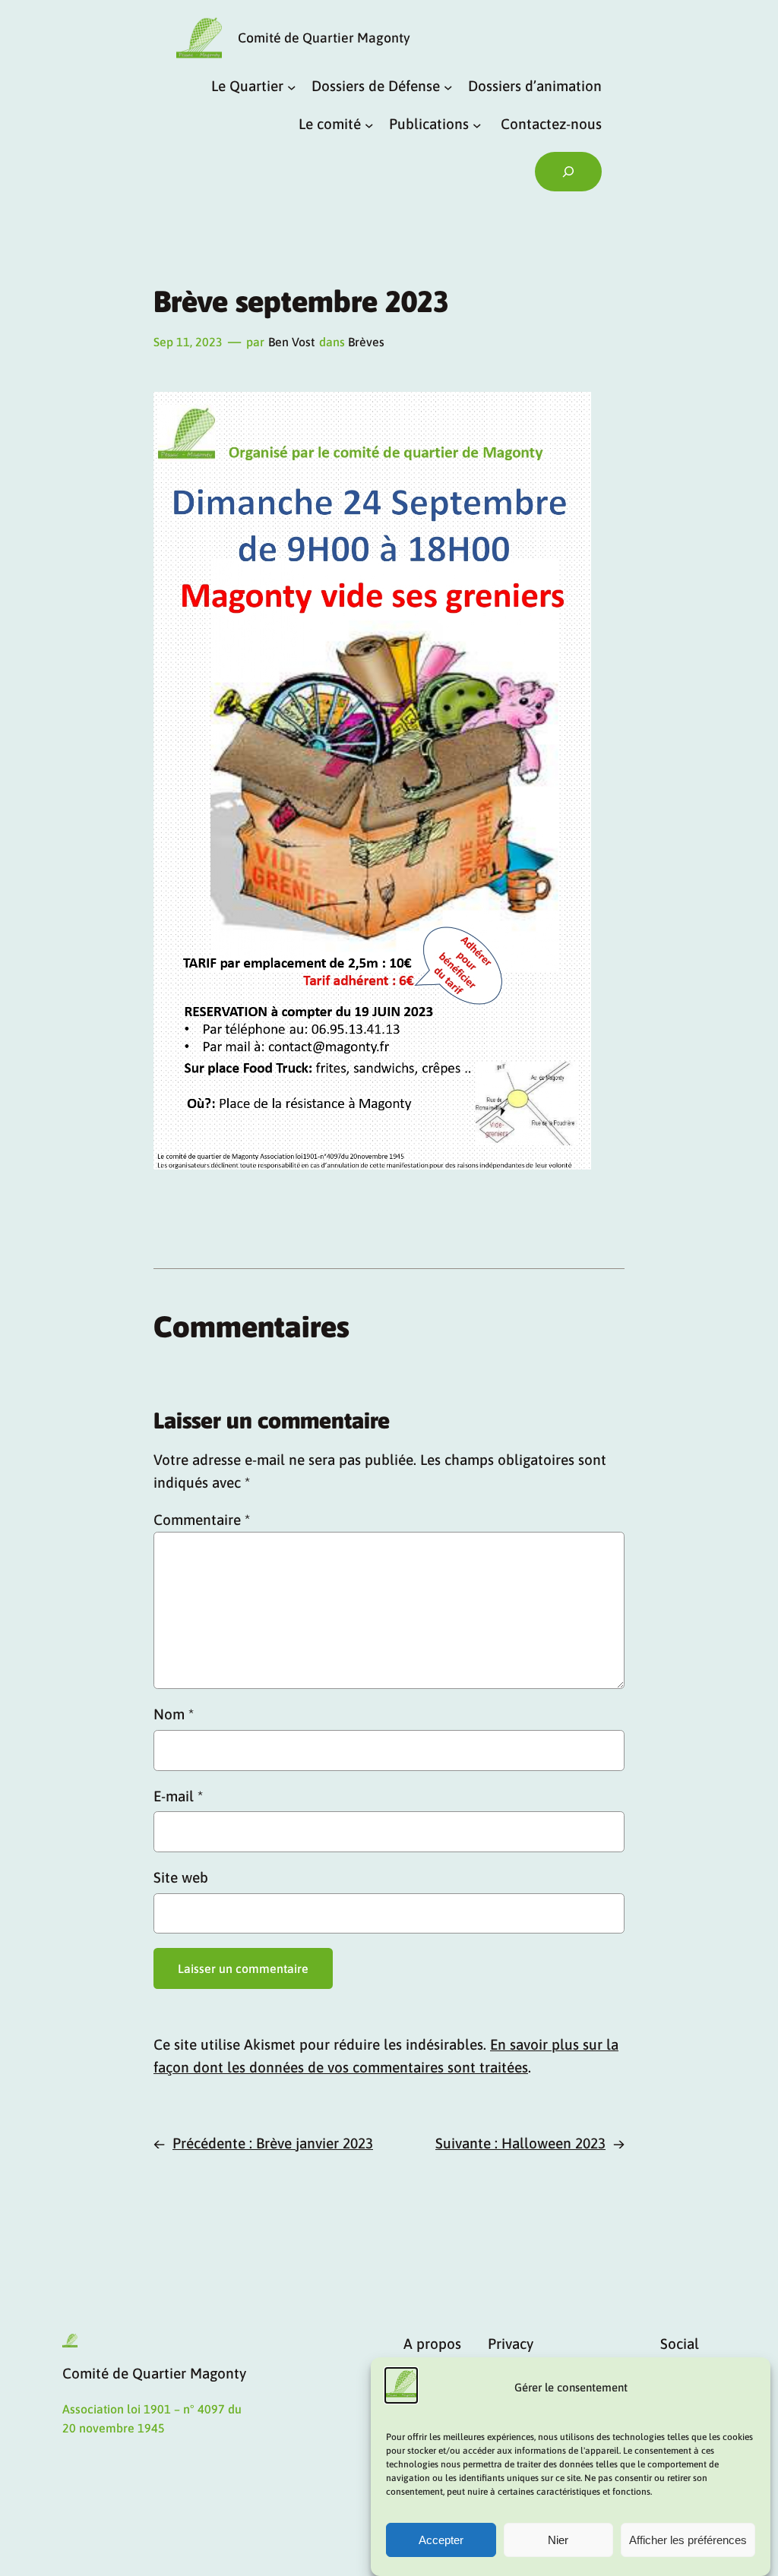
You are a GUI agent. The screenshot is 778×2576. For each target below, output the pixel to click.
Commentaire (202, 1520)
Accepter (441, 2540)
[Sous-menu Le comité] (369, 125)
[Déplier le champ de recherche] (568, 172)
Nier (558, 2540)
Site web (181, 1877)
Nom (174, 1714)
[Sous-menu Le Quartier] (292, 87)
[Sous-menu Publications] (477, 125)
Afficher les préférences (688, 2540)
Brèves (366, 342)
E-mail (178, 1796)
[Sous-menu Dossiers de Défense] (448, 87)
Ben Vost (291, 342)
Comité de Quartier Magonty (324, 38)
